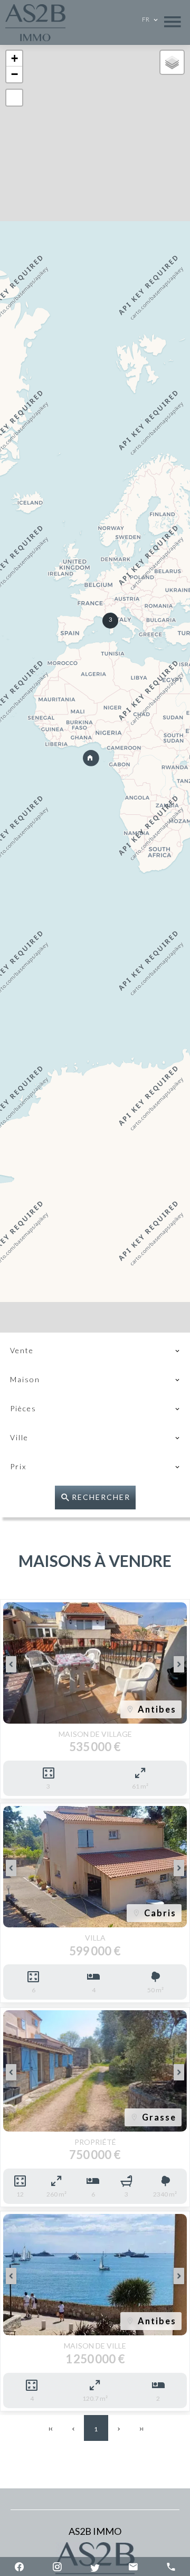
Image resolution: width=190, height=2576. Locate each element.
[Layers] (172, 62)
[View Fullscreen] (14, 98)
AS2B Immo (95, 2531)
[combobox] (95, 1351)
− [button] (15, 74)
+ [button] (15, 58)
